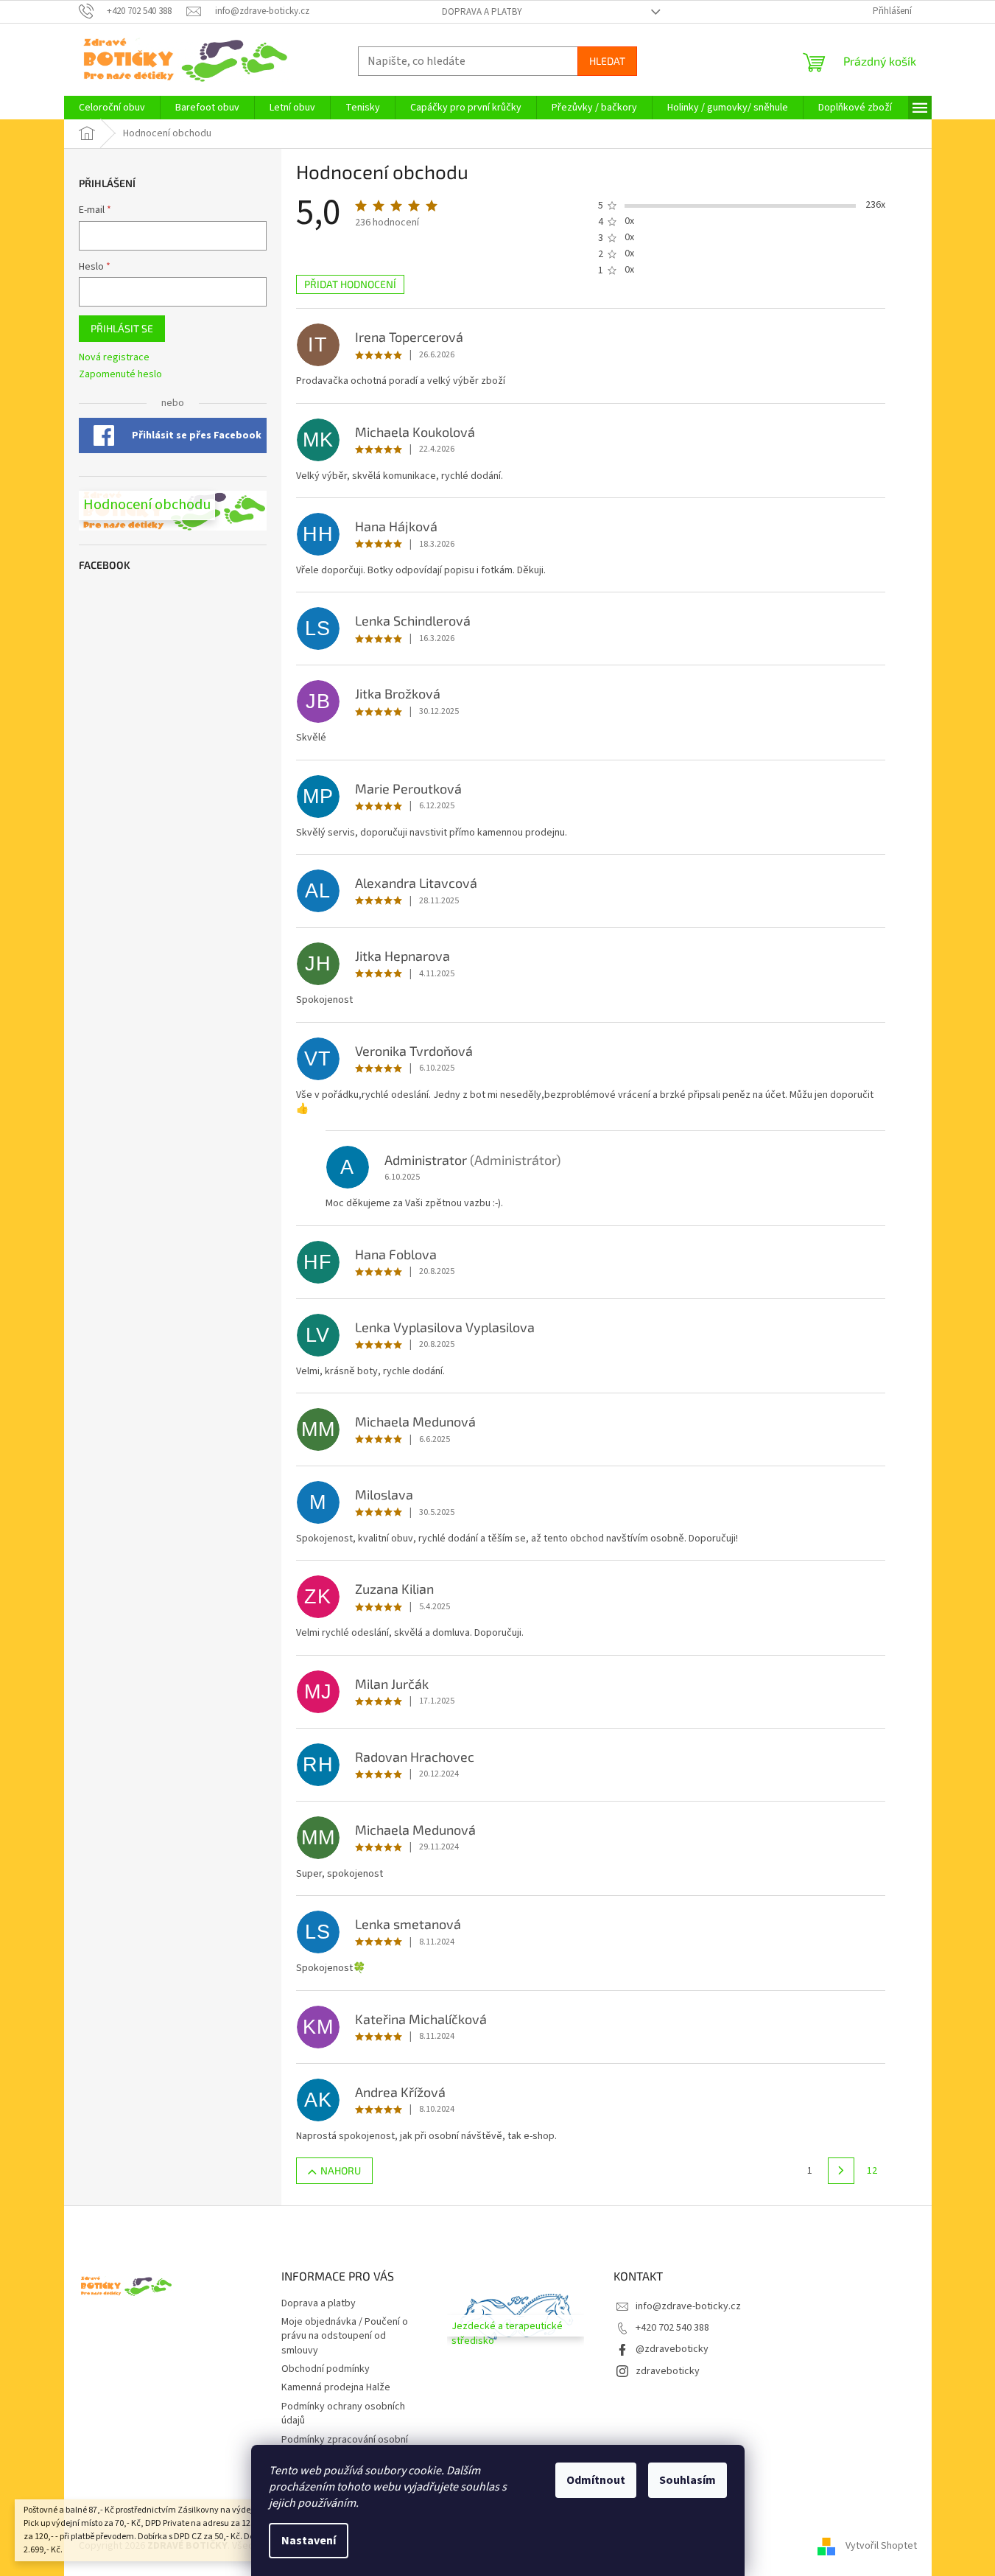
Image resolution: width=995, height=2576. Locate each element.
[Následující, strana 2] (841, 2171)
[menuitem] (112, 108)
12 (872, 2171)
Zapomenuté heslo (120, 375)
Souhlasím (688, 2480)
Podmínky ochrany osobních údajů (343, 2414)
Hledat (607, 61)
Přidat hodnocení (350, 284)
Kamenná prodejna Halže (336, 2387)
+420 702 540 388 (672, 2328)
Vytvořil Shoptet (881, 2546)
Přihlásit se (122, 328)
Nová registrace (114, 358)
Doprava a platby (482, 12)
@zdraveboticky (672, 2349)
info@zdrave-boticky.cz (688, 2306)
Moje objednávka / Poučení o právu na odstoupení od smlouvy (345, 2336)
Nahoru (341, 2170)
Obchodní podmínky (326, 2369)
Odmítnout (596, 2480)
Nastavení (309, 2541)
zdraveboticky (668, 2371)
